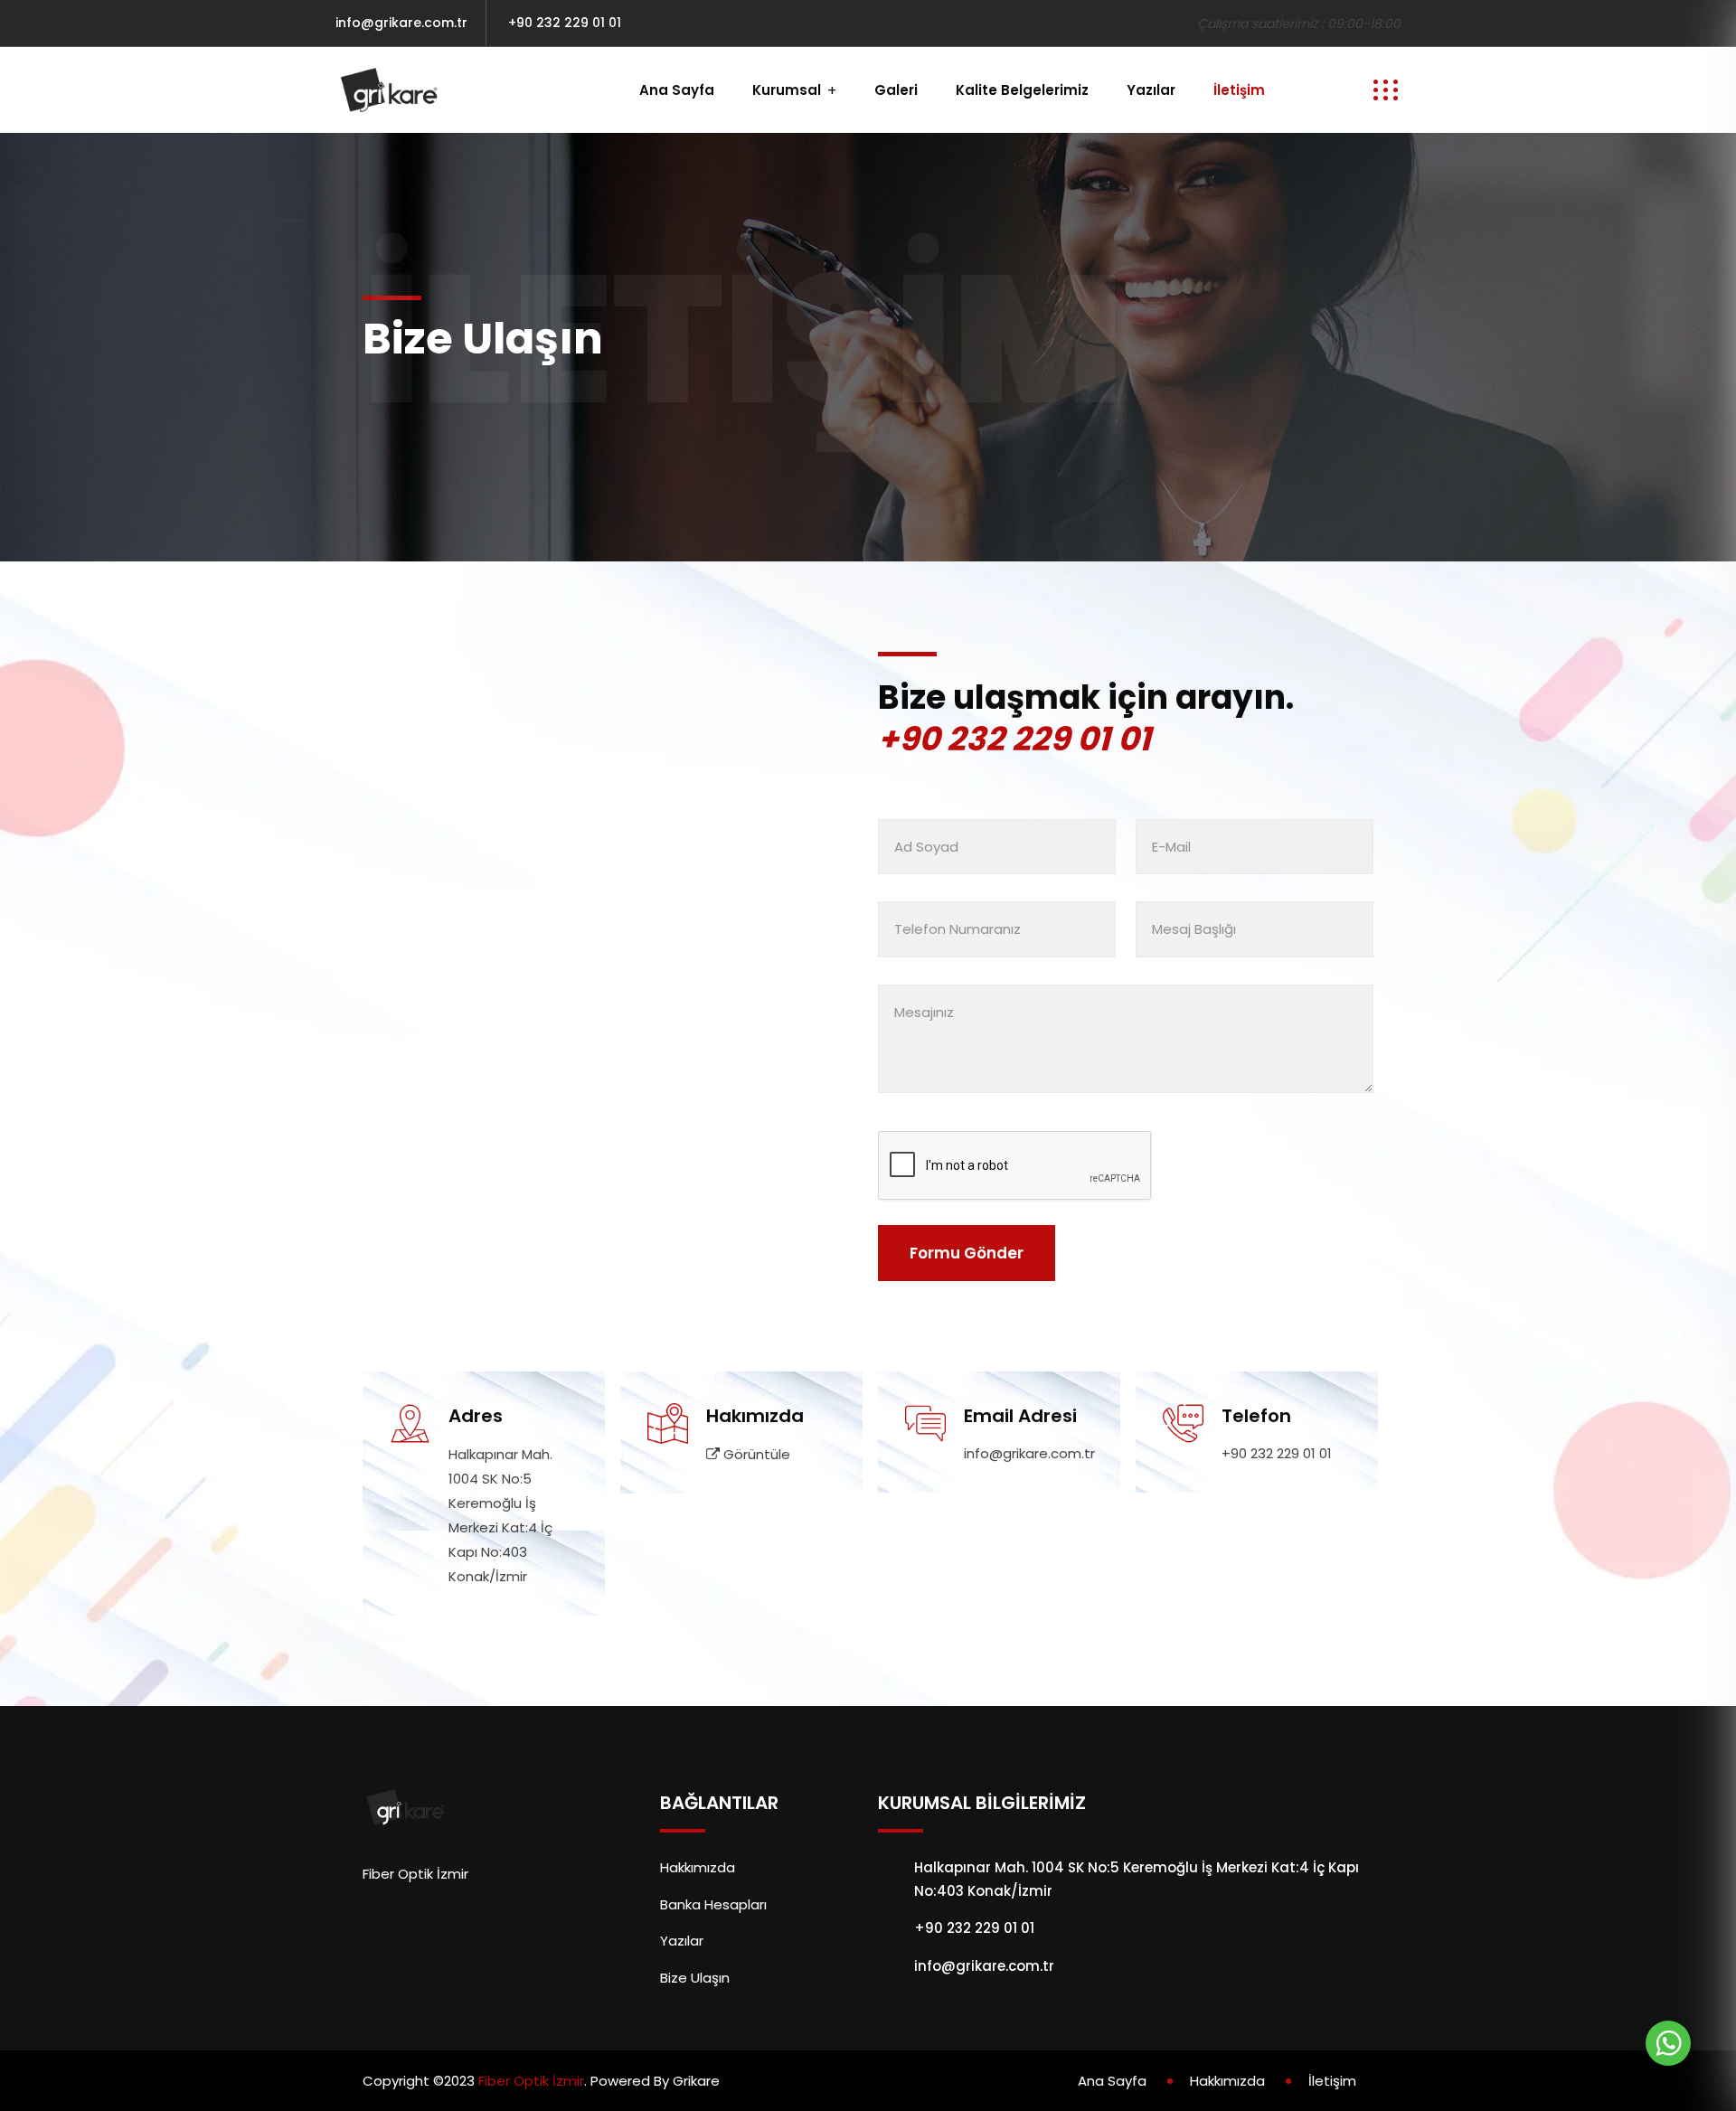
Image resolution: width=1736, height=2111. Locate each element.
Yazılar (1151, 90)
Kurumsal (787, 90)
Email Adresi (1020, 1416)
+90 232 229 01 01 (565, 23)
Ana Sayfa (677, 90)
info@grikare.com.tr (401, 23)
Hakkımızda (698, 1867)
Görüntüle (755, 1454)
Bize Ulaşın (695, 1978)
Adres (476, 1416)
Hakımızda (755, 1416)
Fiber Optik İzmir (531, 2081)
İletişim (1239, 90)
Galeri (896, 90)
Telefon (1256, 1416)
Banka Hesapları (713, 1904)
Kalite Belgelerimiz (1022, 90)
